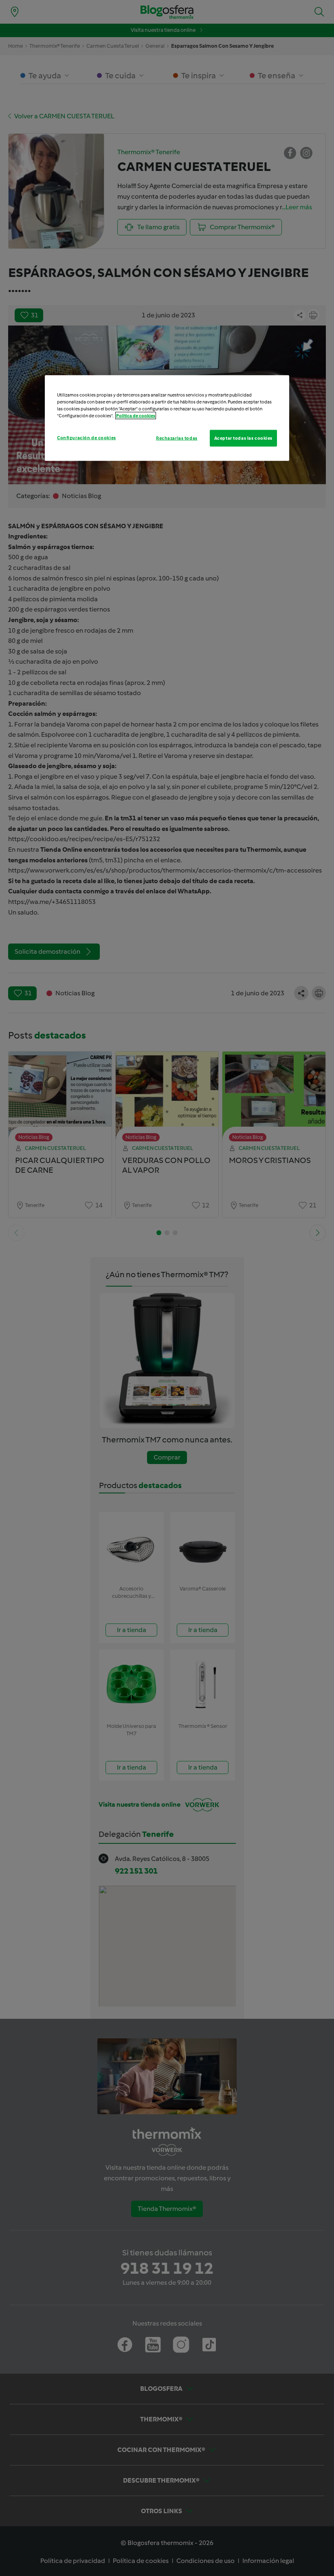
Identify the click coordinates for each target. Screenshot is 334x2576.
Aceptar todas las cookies (243, 438)
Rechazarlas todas (177, 438)
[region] (167, 418)
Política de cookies (136, 416)
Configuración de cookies (87, 437)
